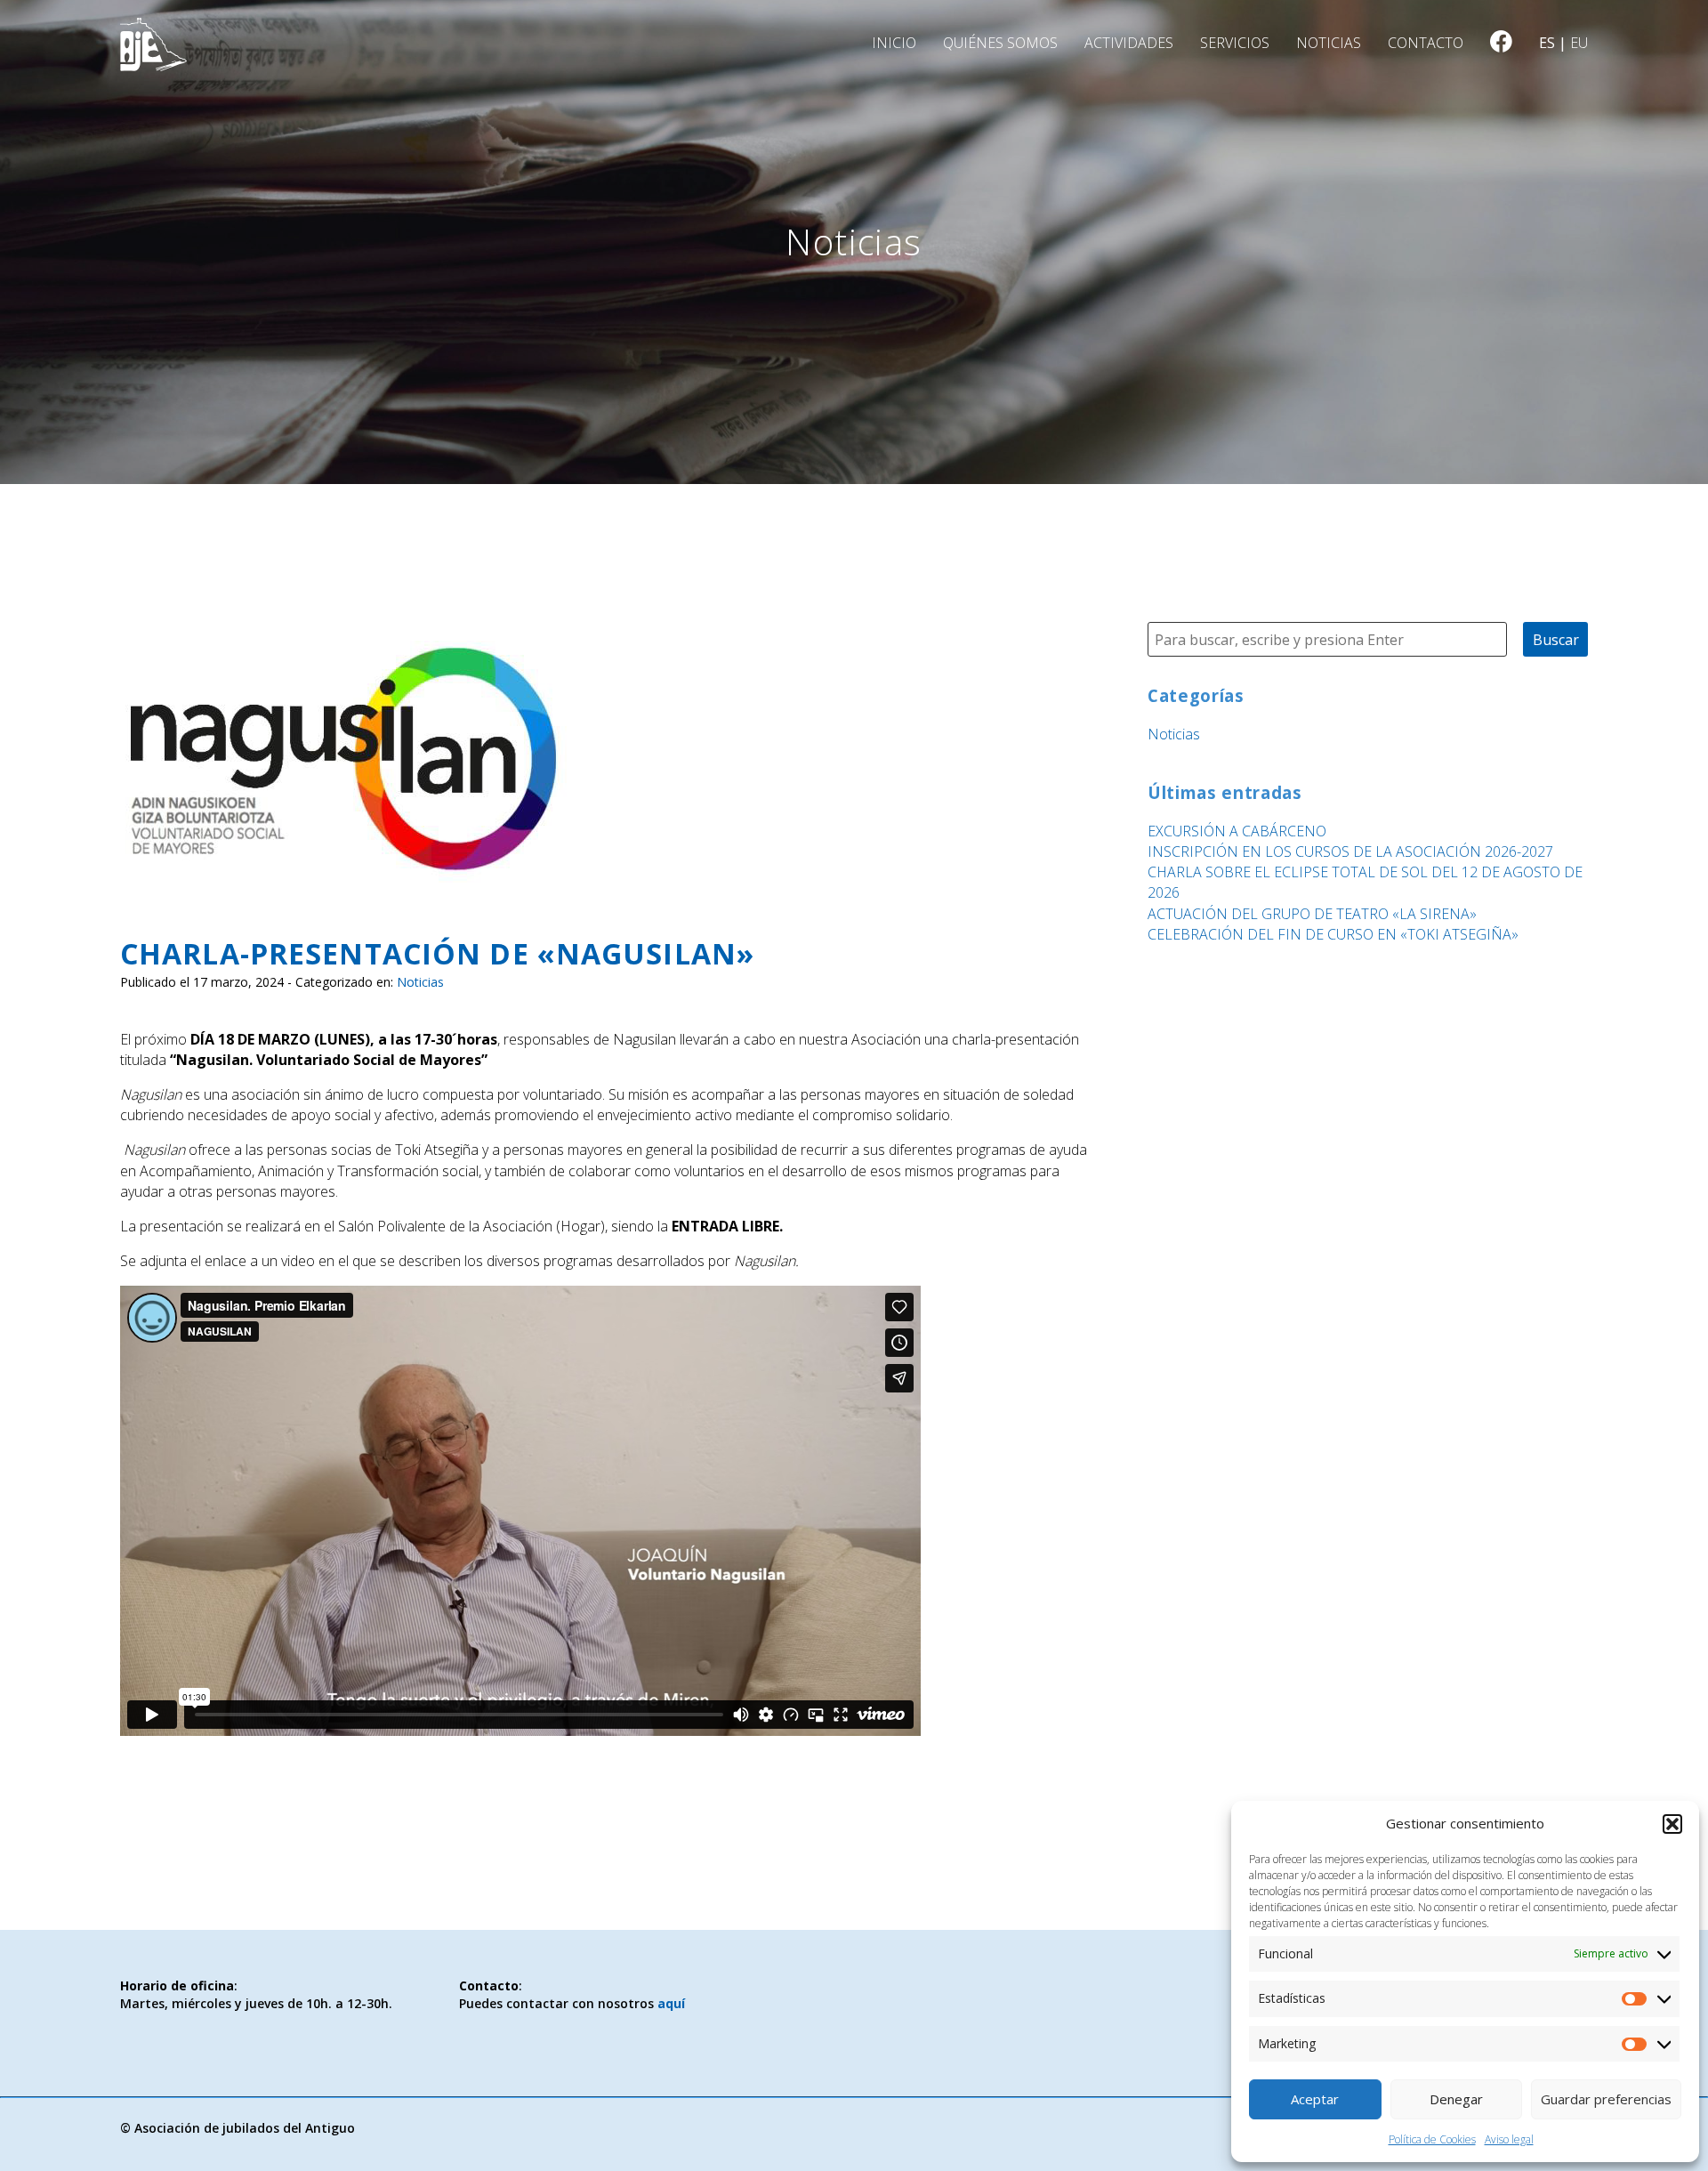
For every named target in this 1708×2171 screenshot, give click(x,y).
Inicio (894, 43)
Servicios (1235, 43)
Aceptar (1315, 2099)
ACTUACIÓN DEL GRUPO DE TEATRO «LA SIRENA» (1312, 914)
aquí (671, 2003)
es (1547, 43)
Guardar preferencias (1606, 2099)
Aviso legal (1509, 2139)
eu (1579, 43)
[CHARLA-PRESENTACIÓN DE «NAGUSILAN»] (345, 893)
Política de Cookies (1432, 2139)
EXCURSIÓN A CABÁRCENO (1237, 831)
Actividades (1129, 43)
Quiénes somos (1000, 43)
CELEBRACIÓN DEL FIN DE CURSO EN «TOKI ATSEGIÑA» (1333, 934)
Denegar (1456, 2099)
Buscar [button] (1556, 640)
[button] (1672, 1824)
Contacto (1426, 43)
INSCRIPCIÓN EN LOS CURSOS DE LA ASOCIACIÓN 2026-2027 (1350, 851)
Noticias (1329, 43)
